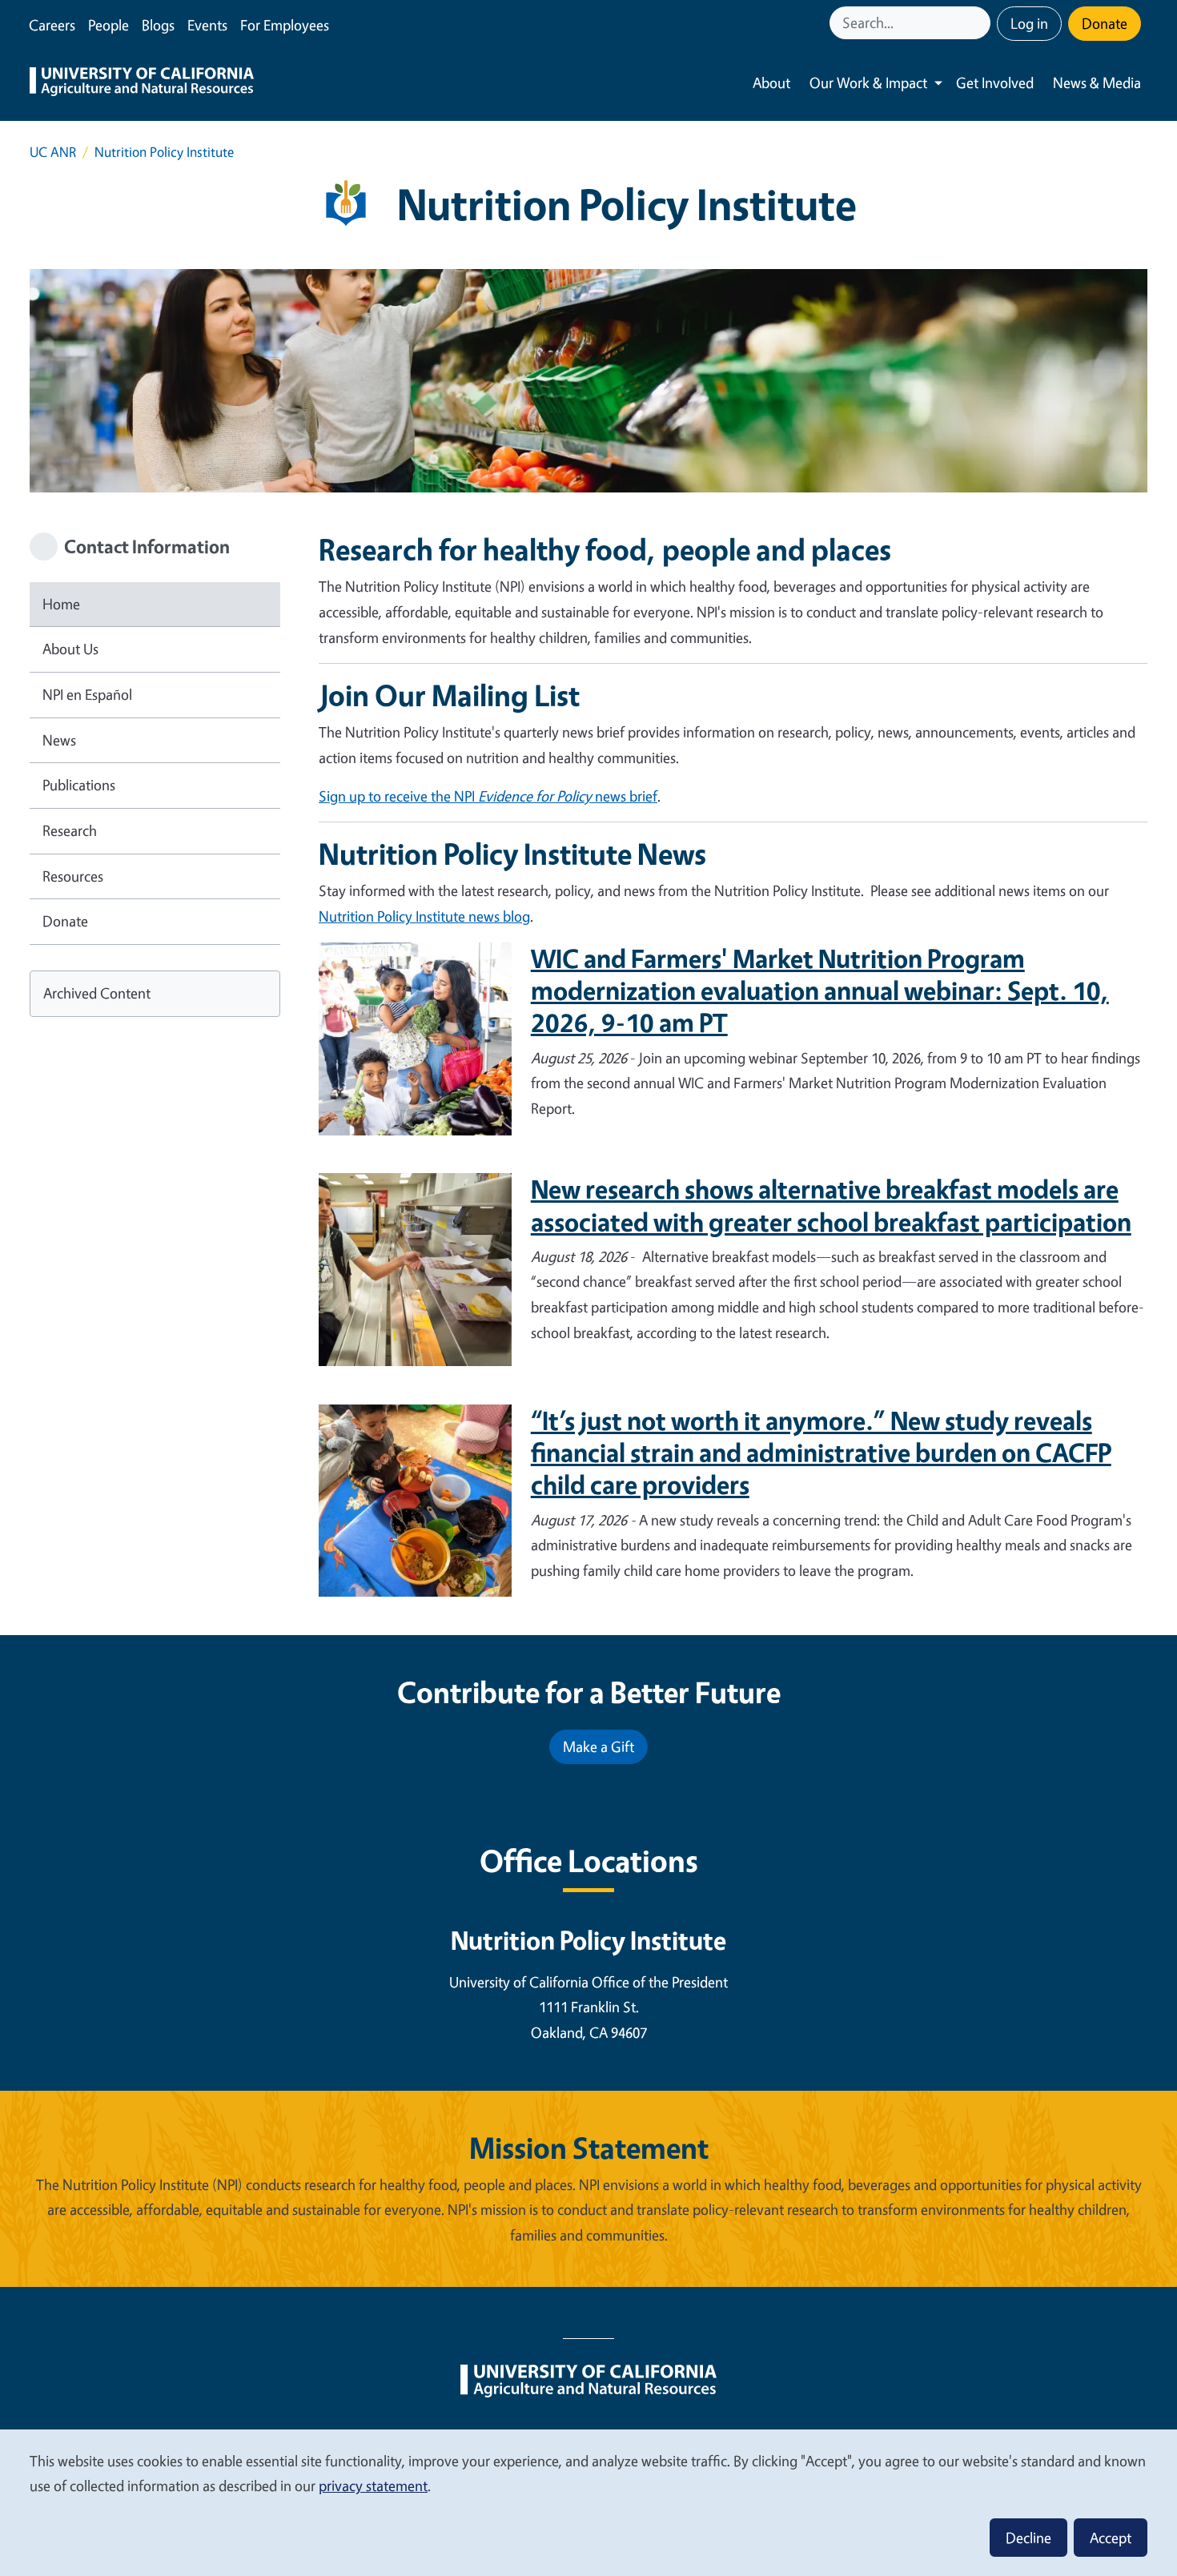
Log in (1029, 23)
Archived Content (97, 993)
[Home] (142, 83)
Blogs (158, 25)
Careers (52, 25)
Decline (1028, 2538)
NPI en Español (87, 694)
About (771, 82)
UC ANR (53, 152)
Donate (1105, 23)
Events (207, 25)
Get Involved (995, 82)
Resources (73, 876)
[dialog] (588, 2502)
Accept (1111, 2538)
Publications (79, 785)
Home (61, 604)
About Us (70, 649)
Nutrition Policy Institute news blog (424, 916)
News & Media (1097, 82)
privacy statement (373, 2486)
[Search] (980, 23)
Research (70, 830)
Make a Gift (599, 1746)
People (108, 25)
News (59, 740)
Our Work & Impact (868, 82)
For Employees (285, 25)
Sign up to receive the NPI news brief (488, 796)
